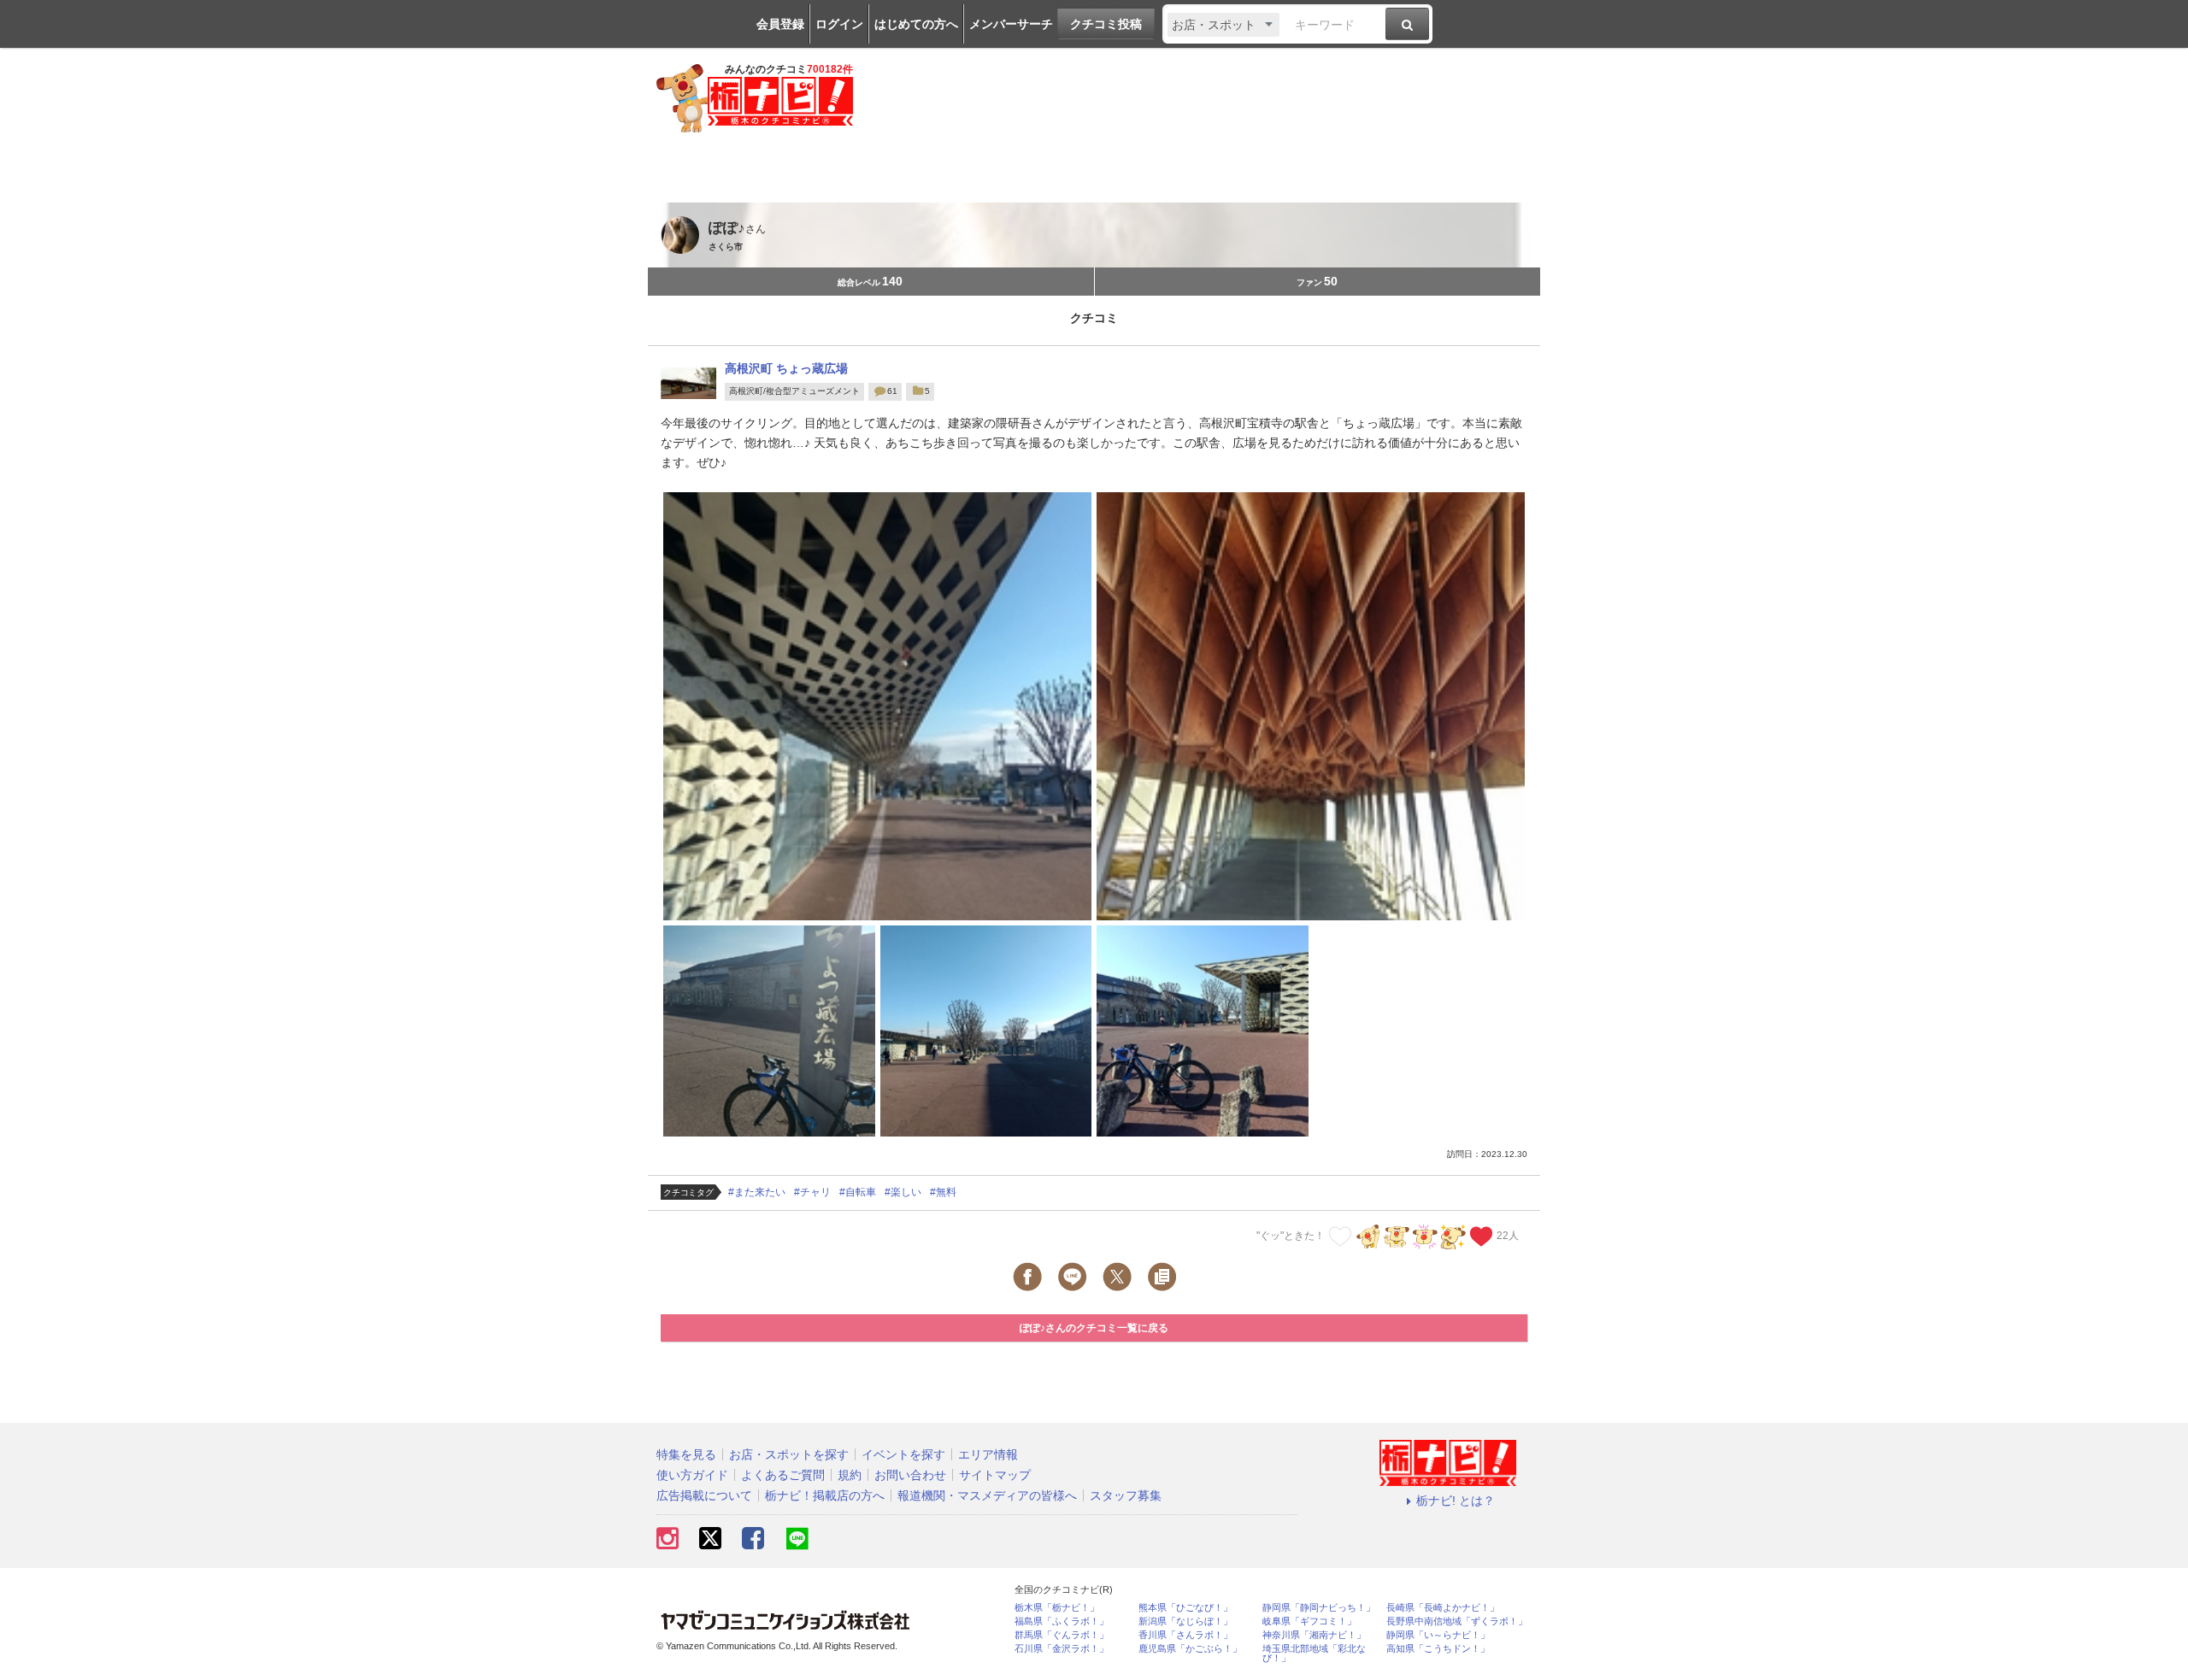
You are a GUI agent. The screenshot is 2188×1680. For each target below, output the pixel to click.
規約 (850, 1475)
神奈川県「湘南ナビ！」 (1314, 1635)
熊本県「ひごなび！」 (1185, 1608)
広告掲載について (704, 1495)
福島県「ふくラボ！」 (1062, 1621)
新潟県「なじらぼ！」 (1185, 1621)
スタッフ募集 (1126, 1495)
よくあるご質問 (783, 1475)
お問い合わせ (910, 1475)
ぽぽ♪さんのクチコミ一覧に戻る (1094, 1328)
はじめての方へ (916, 24)
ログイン (839, 24)
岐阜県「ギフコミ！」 (1309, 1621)
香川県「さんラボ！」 (1185, 1635)
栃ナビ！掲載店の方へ (825, 1495)
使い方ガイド (692, 1475)
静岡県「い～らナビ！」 (1438, 1635)
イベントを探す (903, 1454)
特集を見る (686, 1454)
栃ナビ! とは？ (1456, 1501)
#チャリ (812, 1192)
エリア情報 (988, 1454)
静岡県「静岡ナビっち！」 (1319, 1608)
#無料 (943, 1192)
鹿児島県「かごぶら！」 (1190, 1649)
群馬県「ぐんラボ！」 (1062, 1635)
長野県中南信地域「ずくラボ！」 (1457, 1621)
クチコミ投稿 (1106, 24)
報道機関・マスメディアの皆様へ (987, 1495)
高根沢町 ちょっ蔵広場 (786, 368)
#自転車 (858, 1192)
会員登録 (780, 24)
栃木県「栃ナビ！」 (1057, 1608)
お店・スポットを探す (789, 1454)
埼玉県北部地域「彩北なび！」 (1314, 1654)
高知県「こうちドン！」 (1438, 1649)
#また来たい (757, 1192)
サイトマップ (995, 1475)
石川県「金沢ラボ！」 (1062, 1649)
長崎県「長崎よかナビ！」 (1443, 1608)
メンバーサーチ (1011, 24)
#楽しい (903, 1192)
